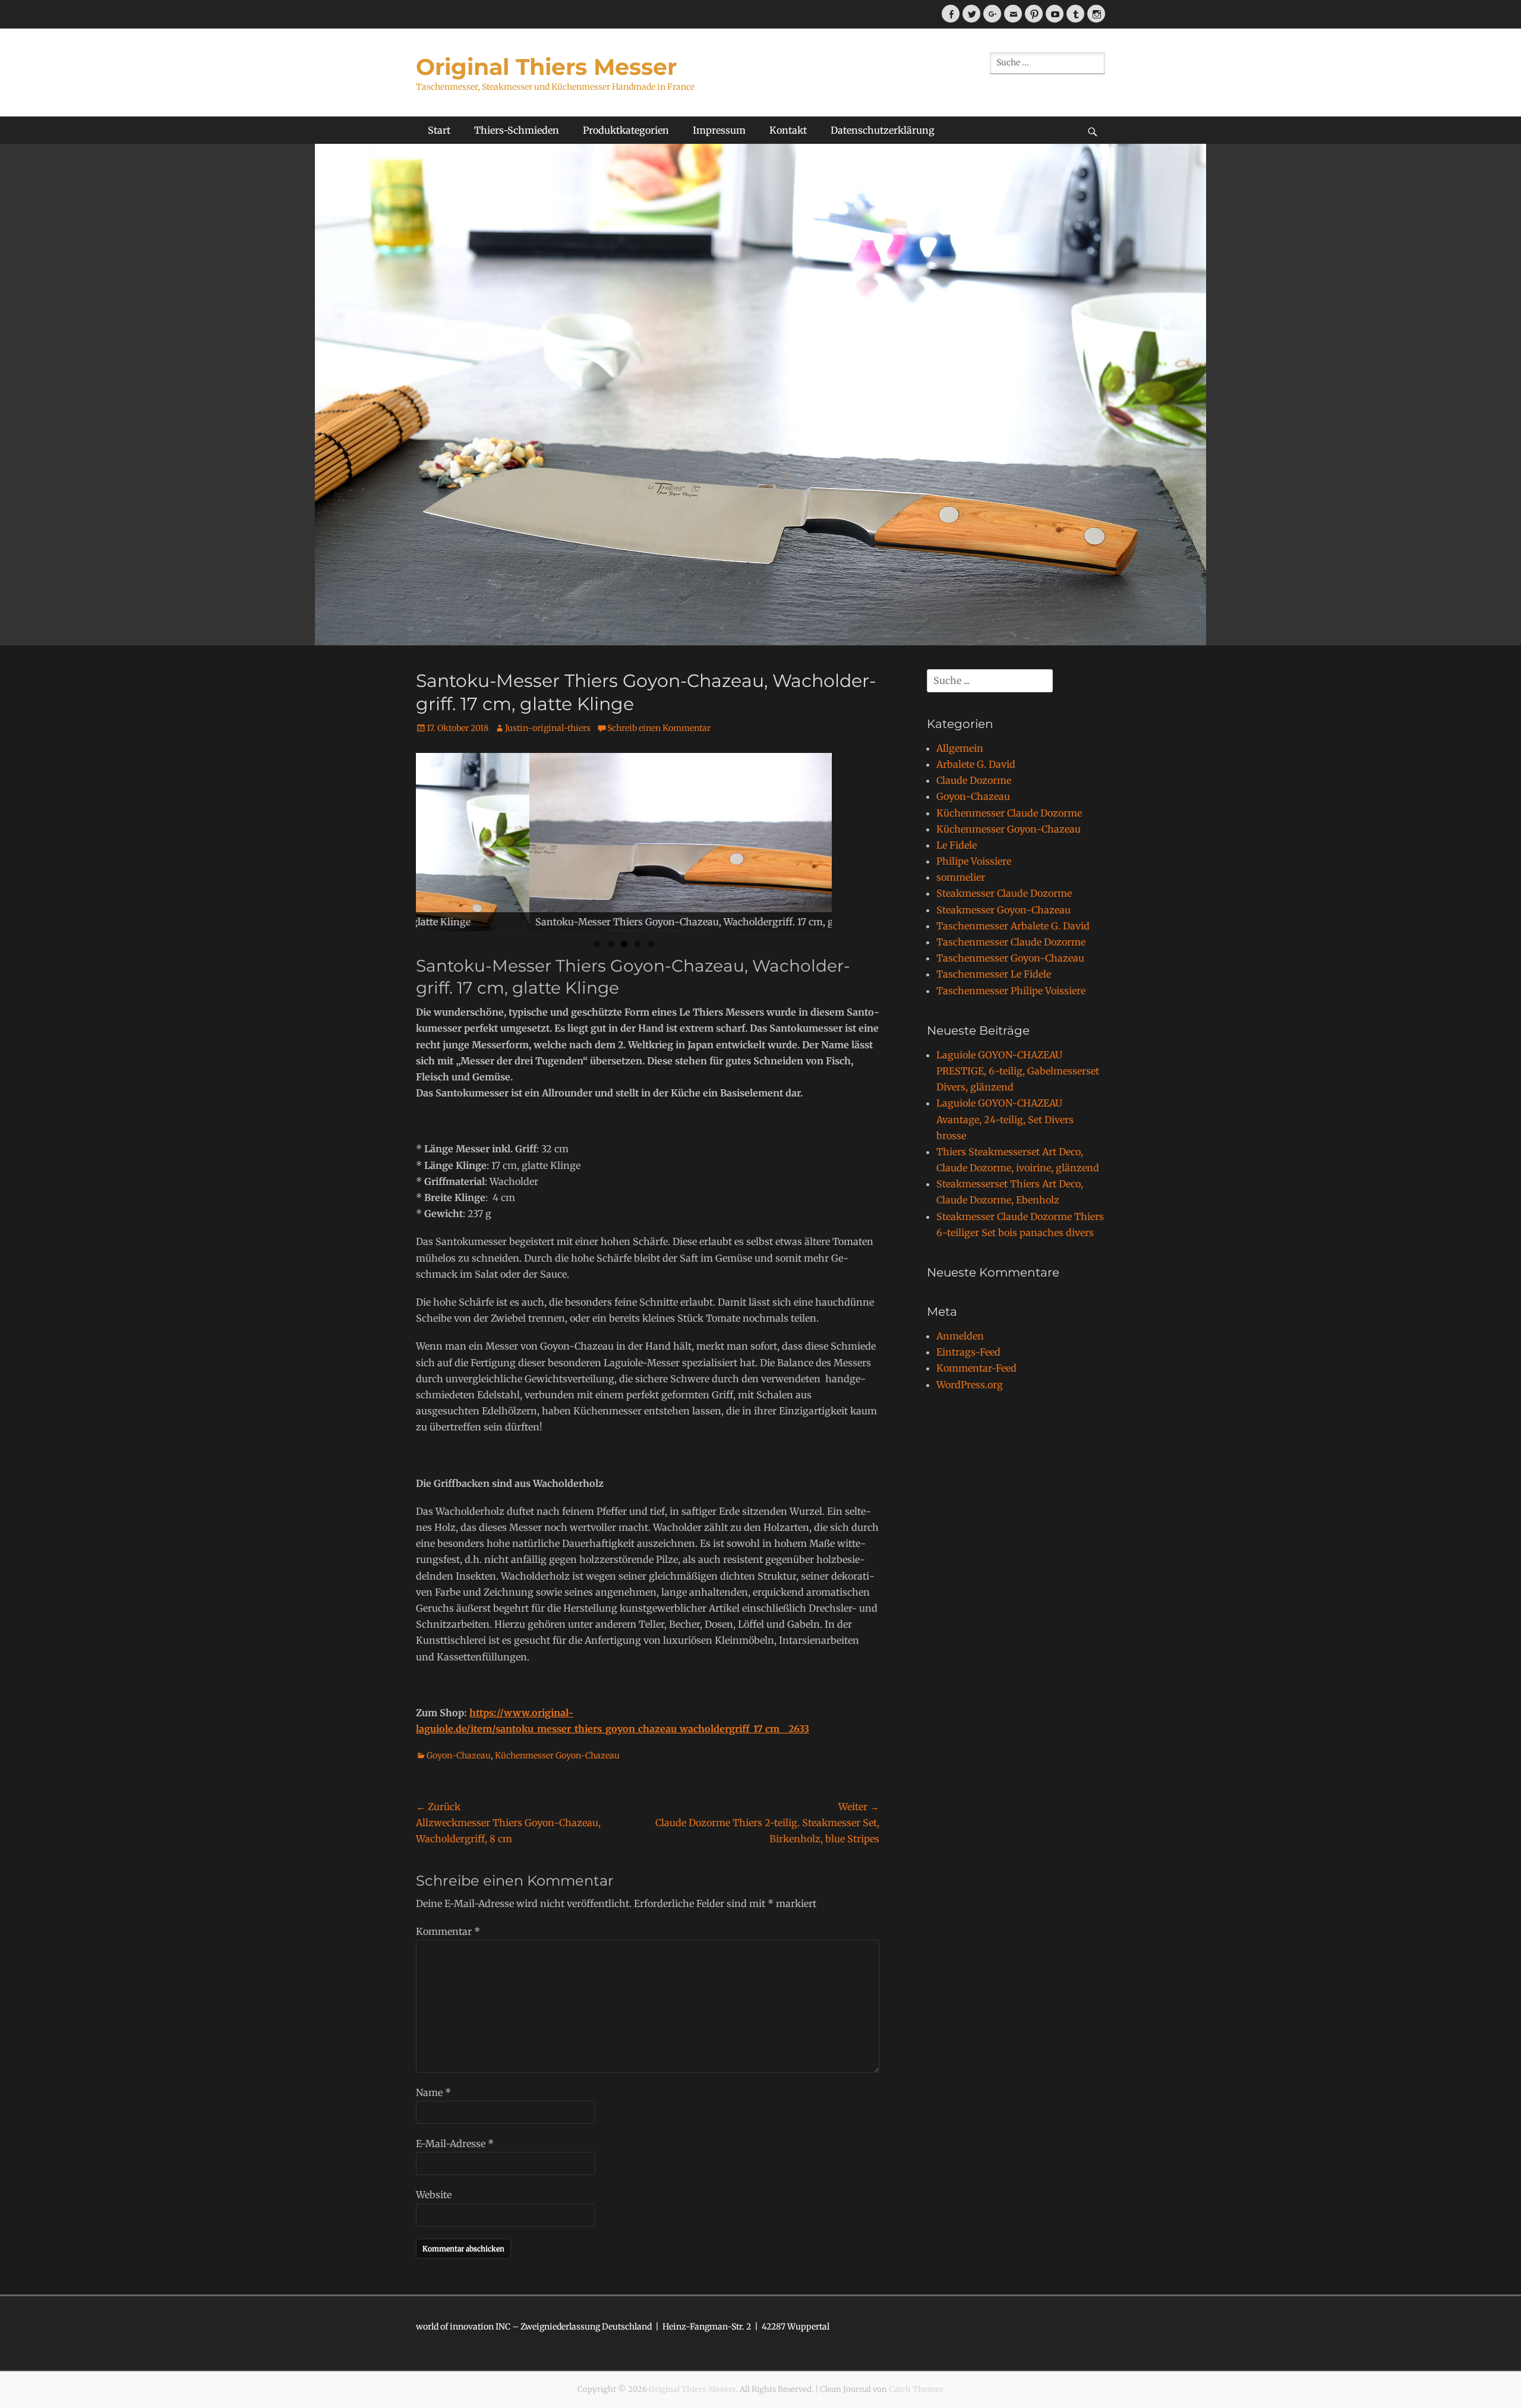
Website (434, 2195)
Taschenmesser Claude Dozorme (1011, 942)
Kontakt (788, 130)
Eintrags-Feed (968, 1352)
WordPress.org (970, 1385)
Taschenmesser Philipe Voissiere (1011, 991)
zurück (395, 839)
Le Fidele (957, 845)
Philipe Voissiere (974, 861)
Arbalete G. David (976, 764)
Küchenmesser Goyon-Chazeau (557, 1755)
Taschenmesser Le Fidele (994, 974)
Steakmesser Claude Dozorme (1004, 893)
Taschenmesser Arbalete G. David (1013, 926)
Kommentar (448, 1931)
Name (433, 2092)
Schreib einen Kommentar (659, 728)
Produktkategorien (626, 130)
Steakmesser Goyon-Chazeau (1004, 910)
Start (439, 130)
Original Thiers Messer (546, 67)
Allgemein (960, 748)
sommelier (961, 877)
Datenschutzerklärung (883, 130)
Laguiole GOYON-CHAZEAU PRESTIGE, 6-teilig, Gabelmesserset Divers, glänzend (1018, 1071)
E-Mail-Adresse (455, 2144)
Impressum (719, 130)
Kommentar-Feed (976, 1368)
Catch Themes (916, 2389)
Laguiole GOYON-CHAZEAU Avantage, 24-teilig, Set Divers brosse (1005, 1119)
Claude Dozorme (974, 780)
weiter (853, 839)
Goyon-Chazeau (459, 1755)
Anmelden (960, 1336)
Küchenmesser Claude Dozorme (1009, 813)
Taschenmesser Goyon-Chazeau (1010, 958)
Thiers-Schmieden (517, 130)
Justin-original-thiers (548, 728)
